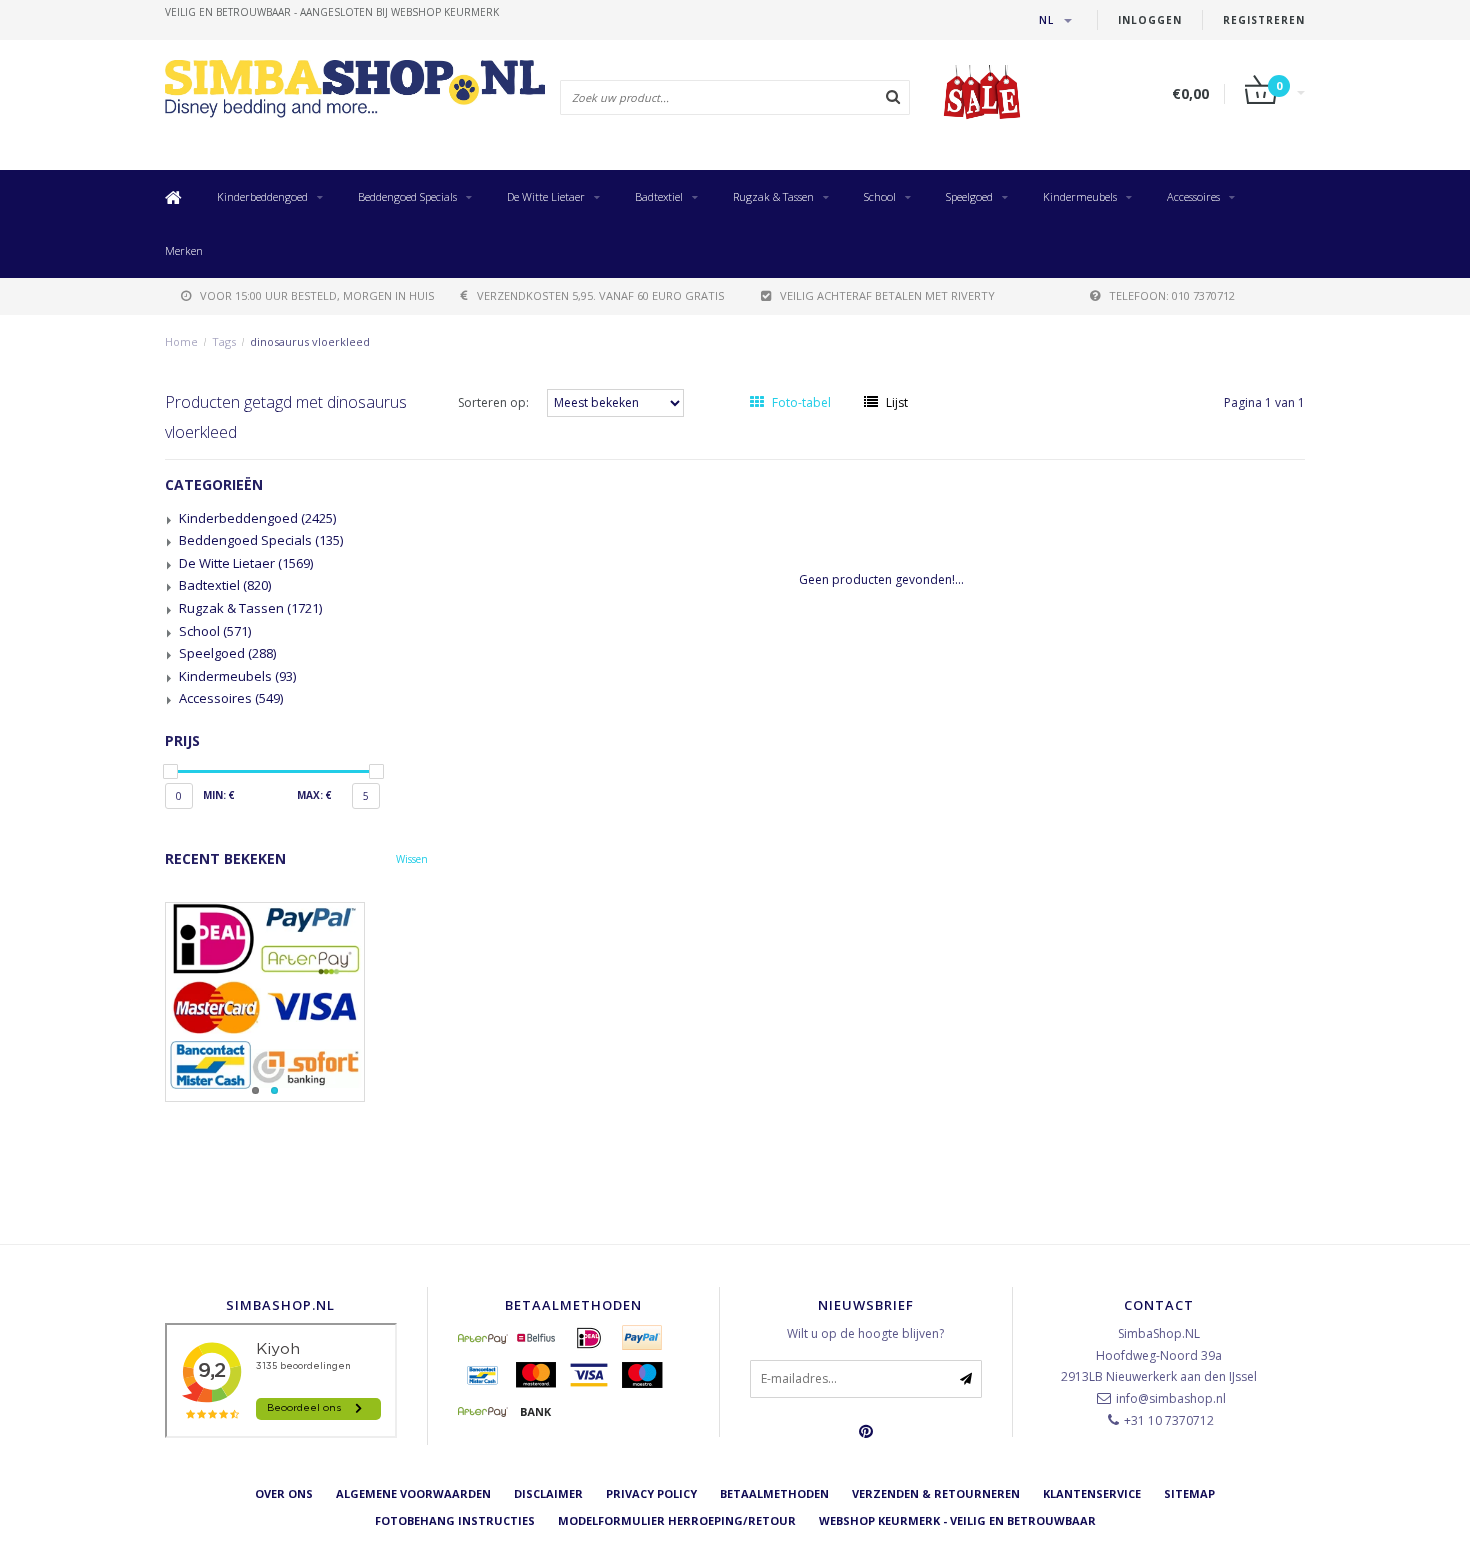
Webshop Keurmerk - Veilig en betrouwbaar (957, 1520)
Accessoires (1193, 196)
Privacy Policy (651, 1493)
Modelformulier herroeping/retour (677, 1520)
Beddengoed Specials (407, 196)
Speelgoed (969, 196)
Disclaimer (548, 1493)
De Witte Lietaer (546, 196)
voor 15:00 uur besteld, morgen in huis (317, 295)
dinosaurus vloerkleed (310, 341)
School (880, 196)
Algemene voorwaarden (413, 1493)
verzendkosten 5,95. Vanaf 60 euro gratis (600, 295)
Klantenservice (1092, 1493)
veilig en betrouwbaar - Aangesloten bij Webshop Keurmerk (332, 12)
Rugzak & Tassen (773, 196)
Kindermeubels (1080, 196)
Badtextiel (659, 196)
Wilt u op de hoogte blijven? (865, 1333)
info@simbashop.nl (1171, 1398)
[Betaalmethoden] (483, 1338)
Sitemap (1189, 1493)
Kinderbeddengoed (262, 196)
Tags (224, 341)
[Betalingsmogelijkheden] (296, 1002)
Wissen (412, 859)
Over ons (284, 1493)
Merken (184, 250)
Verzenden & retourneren (936, 1493)
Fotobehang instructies (455, 1520)
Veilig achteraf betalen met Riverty (887, 295)
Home (181, 341)
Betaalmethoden (774, 1493)
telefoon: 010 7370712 (1172, 295)
